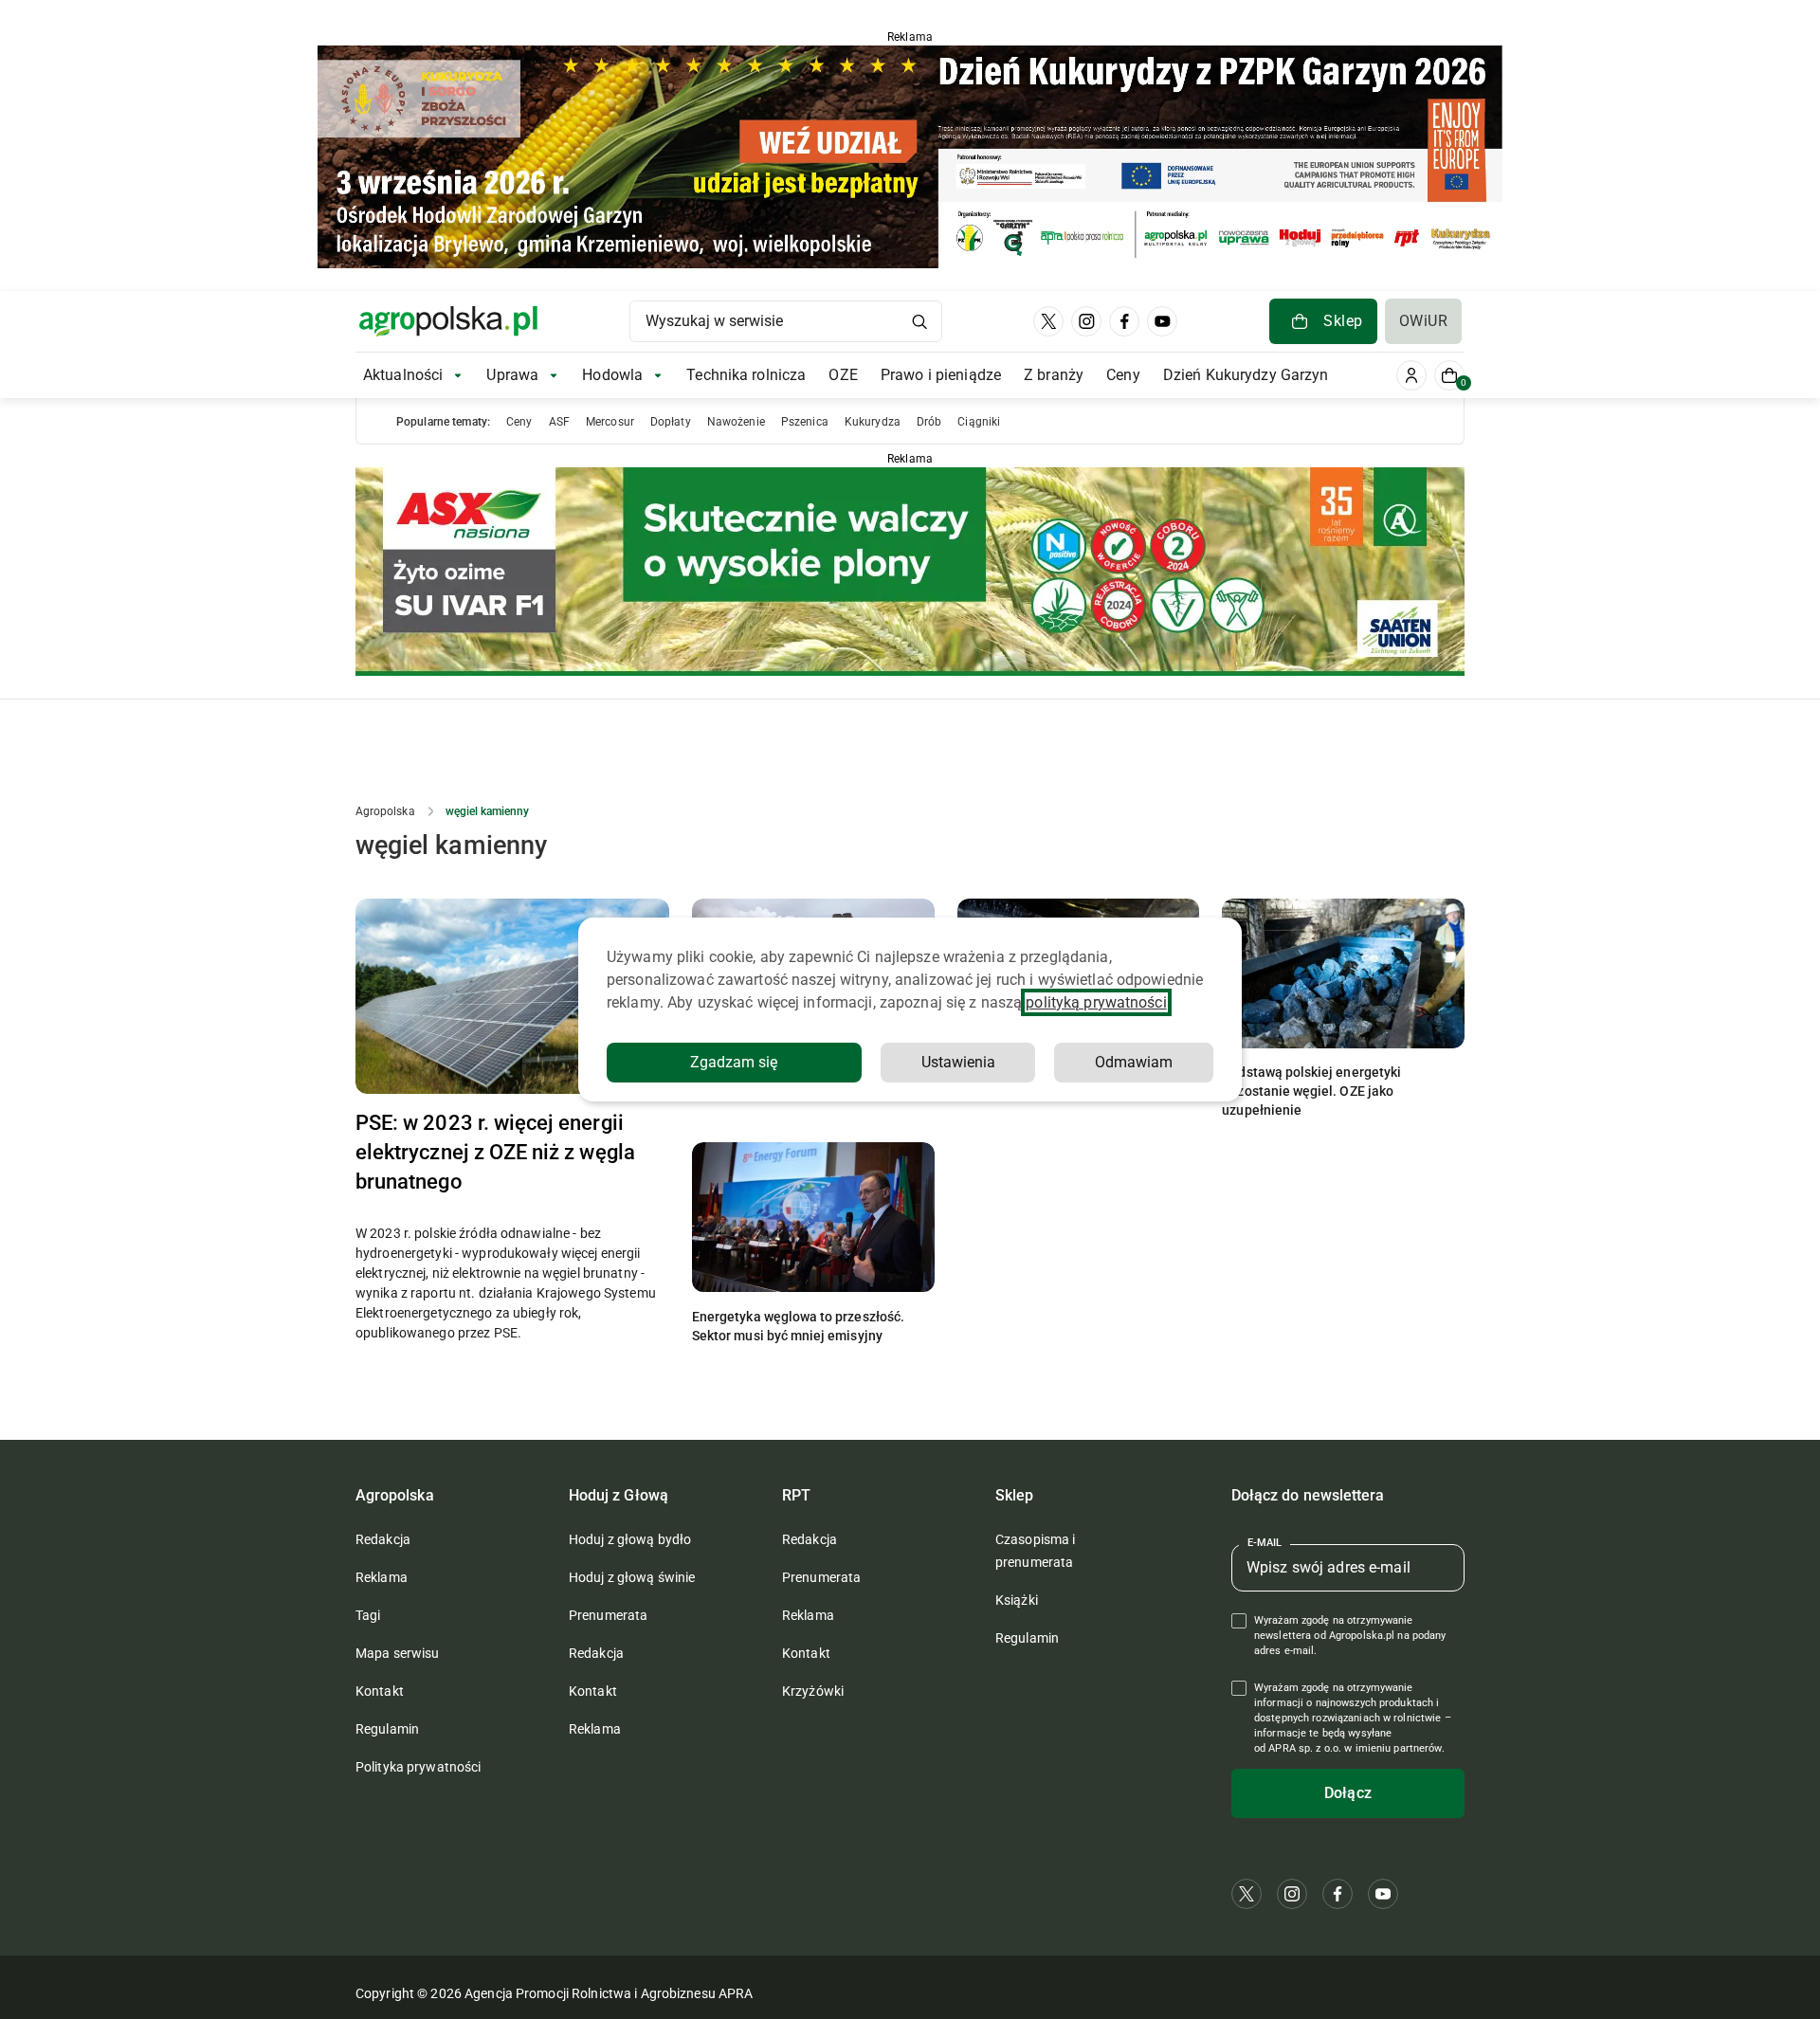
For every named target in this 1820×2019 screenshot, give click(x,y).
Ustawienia (958, 1062)
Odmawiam (1134, 1062)
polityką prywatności (1096, 1002)
